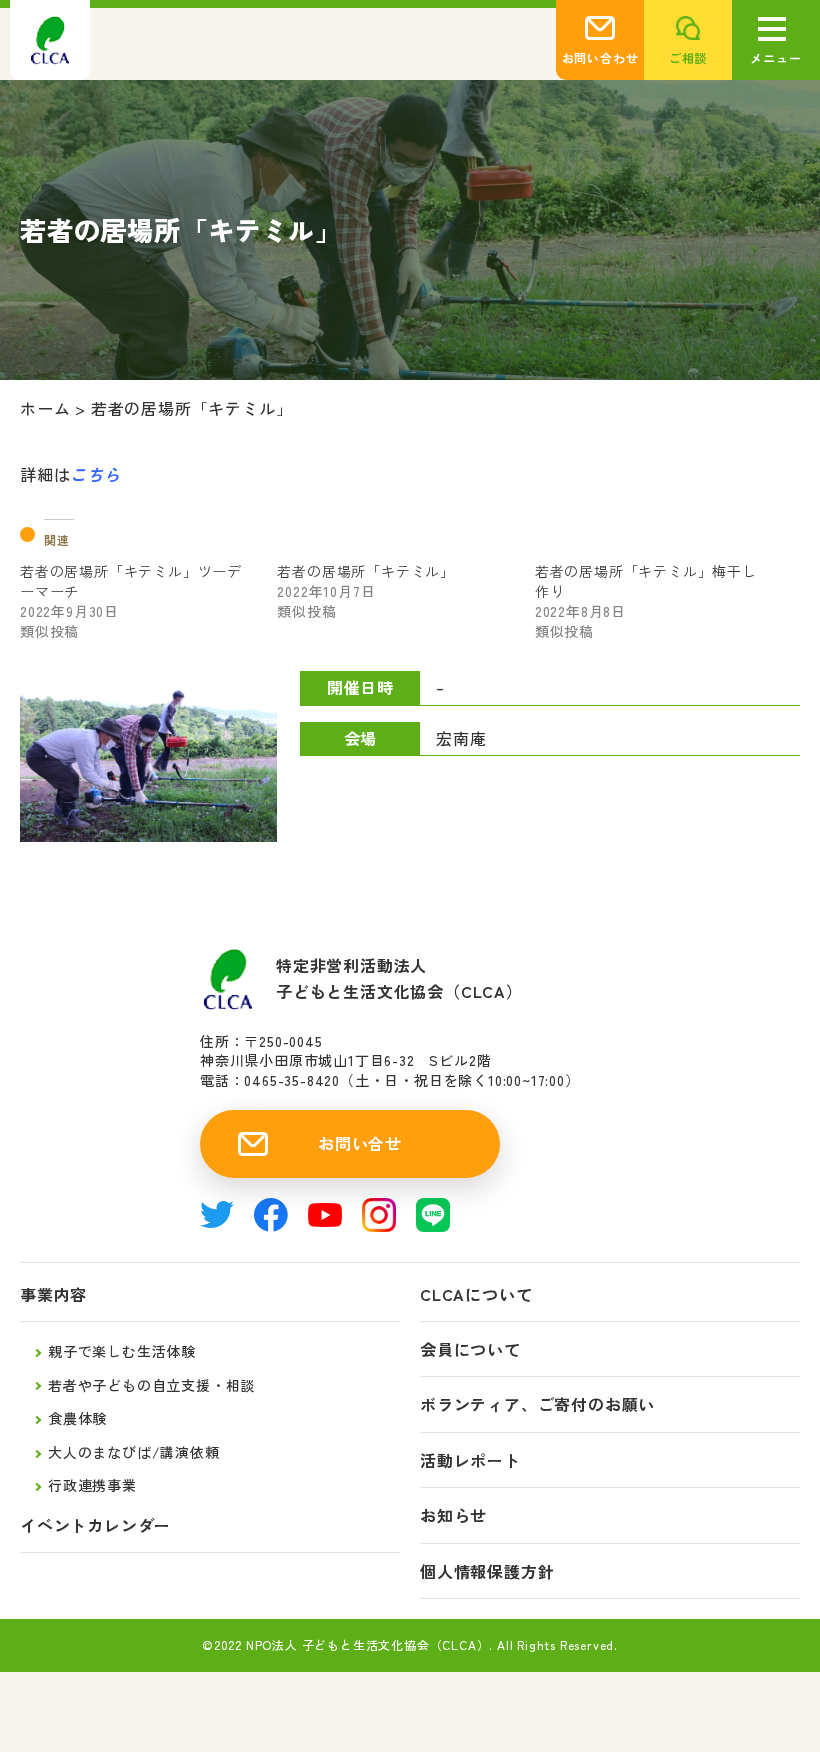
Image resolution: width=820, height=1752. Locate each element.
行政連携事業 (92, 1485)
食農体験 (77, 1418)
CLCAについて (476, 1294)
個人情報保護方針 (487, 1571)
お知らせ (453, 1515)
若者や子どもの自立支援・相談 (151, 1385)
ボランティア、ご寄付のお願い (537, 1404)
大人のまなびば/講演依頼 (134, 1452)
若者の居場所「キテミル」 (366, 571)
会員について (470, 1349)
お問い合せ (360, 1143)
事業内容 (53, 1294)
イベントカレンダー (95, 1525)
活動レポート (470, 1460)
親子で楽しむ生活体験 (122, 1351)
